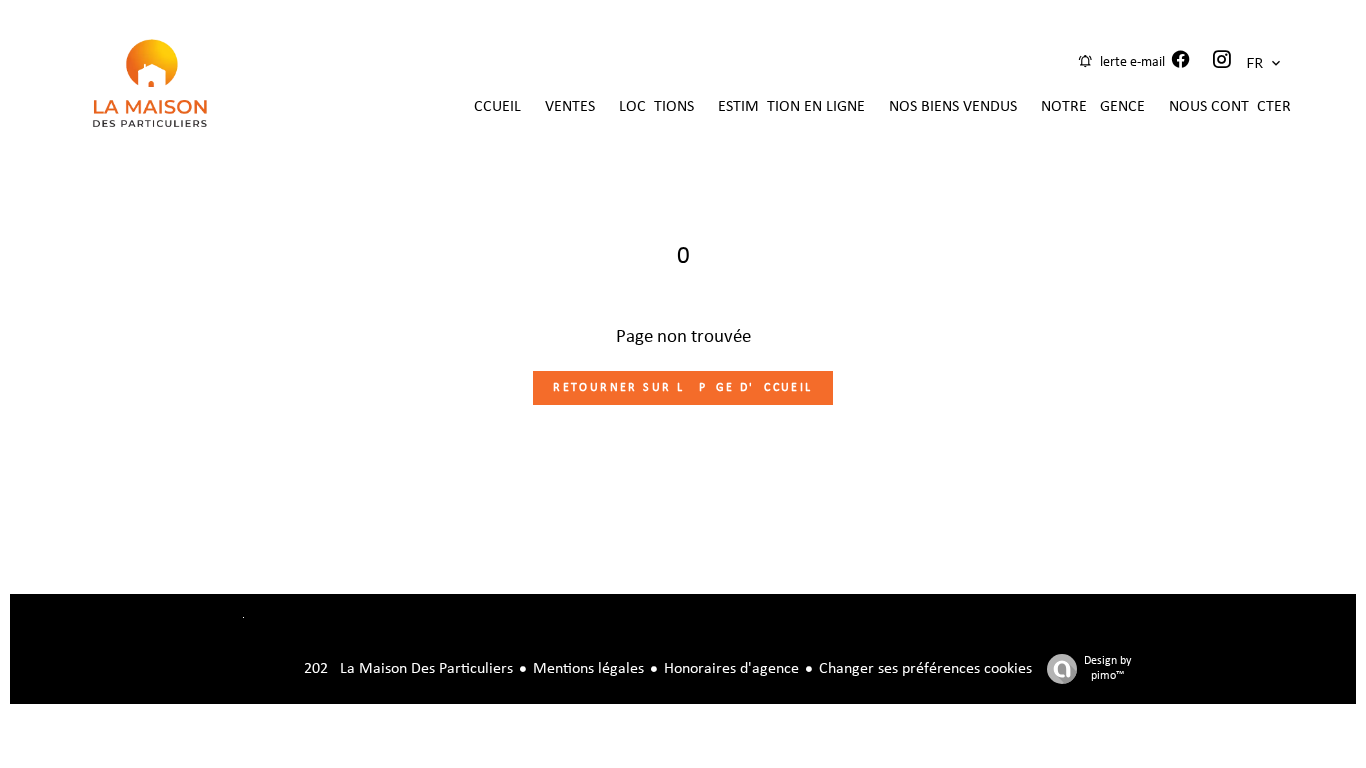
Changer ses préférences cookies (925, 669)
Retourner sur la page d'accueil (682, 388)
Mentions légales (588, 669)
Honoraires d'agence (731, 669)
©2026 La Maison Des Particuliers (374, 669)
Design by (1107, 668)
